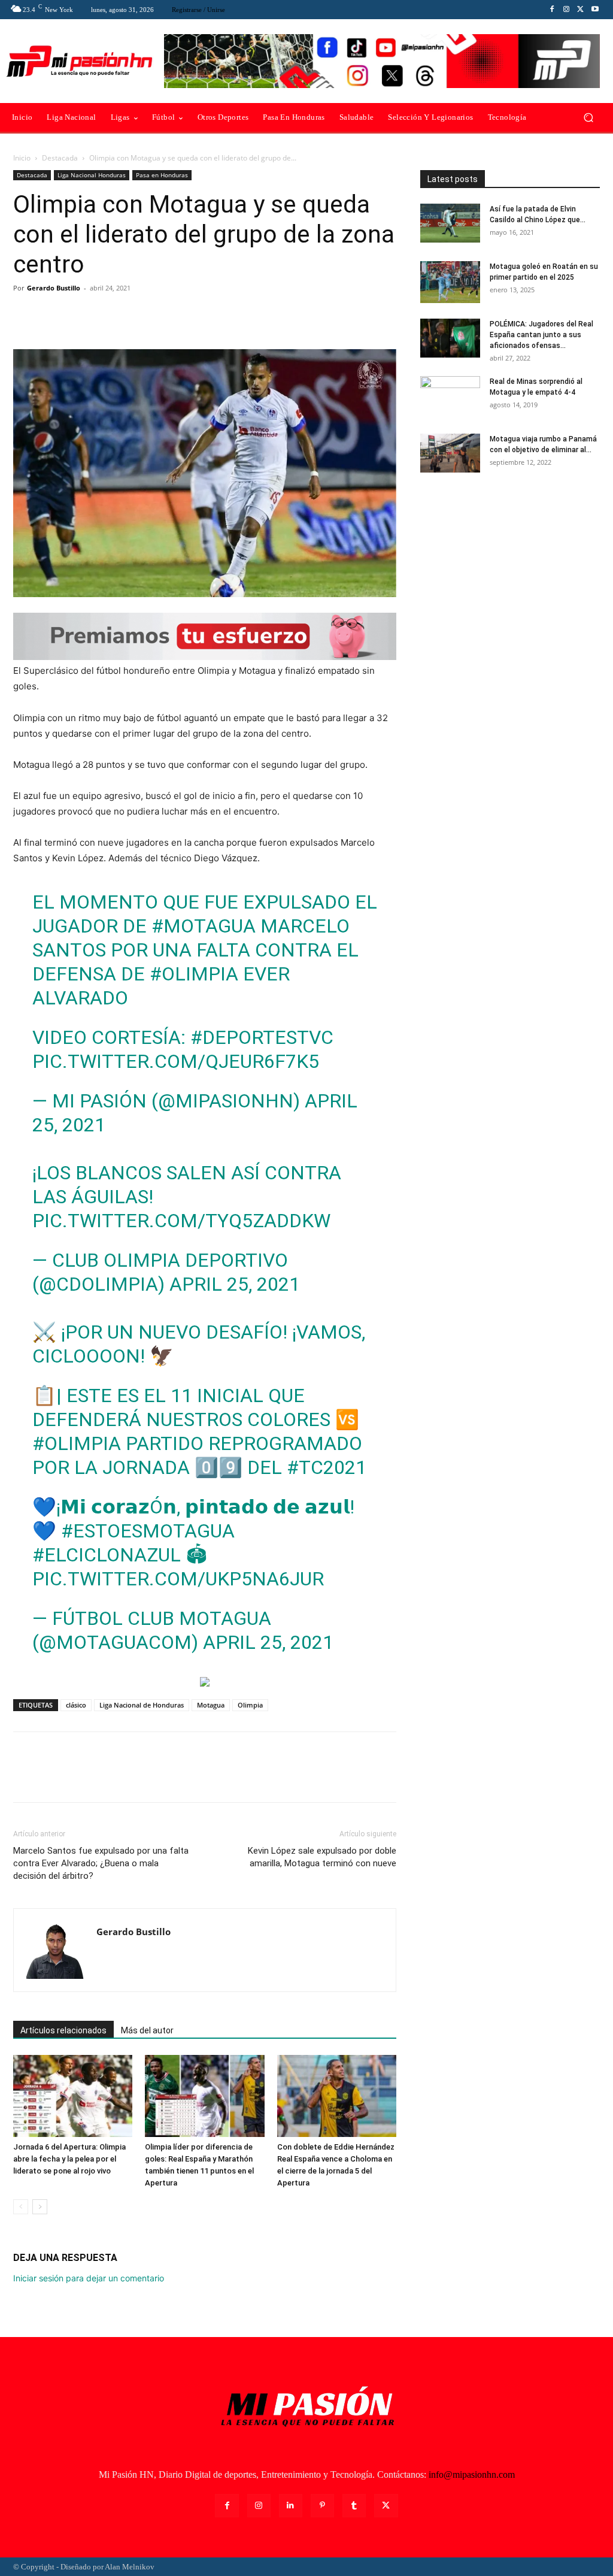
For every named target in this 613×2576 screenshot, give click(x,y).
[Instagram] (566, 10)
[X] (581, 10)
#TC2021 (327, 1467)
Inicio (22, 158)
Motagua (211, 1705)
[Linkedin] (291, 2506)
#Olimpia (194, 974)
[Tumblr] (354, 2506)
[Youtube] (595, 10)
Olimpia (250, 1705)
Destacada (60, 158)
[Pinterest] (80, 315)
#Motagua (204, 926)
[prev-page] (21, 2207)
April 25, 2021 (235, 1284)
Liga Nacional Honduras (92, 175)
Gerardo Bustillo (54, 288)
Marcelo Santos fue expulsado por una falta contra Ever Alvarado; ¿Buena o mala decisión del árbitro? (101, 1863)
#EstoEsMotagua (148, 1531)
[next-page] (40, 2207)
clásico (76, 1705)
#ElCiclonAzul (107, 1555)
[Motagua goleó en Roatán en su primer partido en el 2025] (450, 282)
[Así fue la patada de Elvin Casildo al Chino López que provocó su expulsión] (450, 223)
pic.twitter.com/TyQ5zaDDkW (181, 1221)
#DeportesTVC (262, 1037)
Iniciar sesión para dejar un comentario (89, 2278)
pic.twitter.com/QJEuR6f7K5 (176, 1061)
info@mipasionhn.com (472, 2474)
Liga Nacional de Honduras (142, 1705)
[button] (588, 118)
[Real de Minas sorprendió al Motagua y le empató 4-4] (450, 397)
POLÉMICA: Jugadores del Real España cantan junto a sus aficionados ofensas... (541, 335)
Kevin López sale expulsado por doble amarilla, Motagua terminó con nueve (322, 1857)
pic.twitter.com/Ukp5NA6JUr (178, 1579)
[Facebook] (552, 10)
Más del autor (147, 2030)
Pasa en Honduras (162, 175)
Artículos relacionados (63, 2030)
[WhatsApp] (108, 315)
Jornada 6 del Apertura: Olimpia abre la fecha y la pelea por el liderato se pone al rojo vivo (69, 2159)
